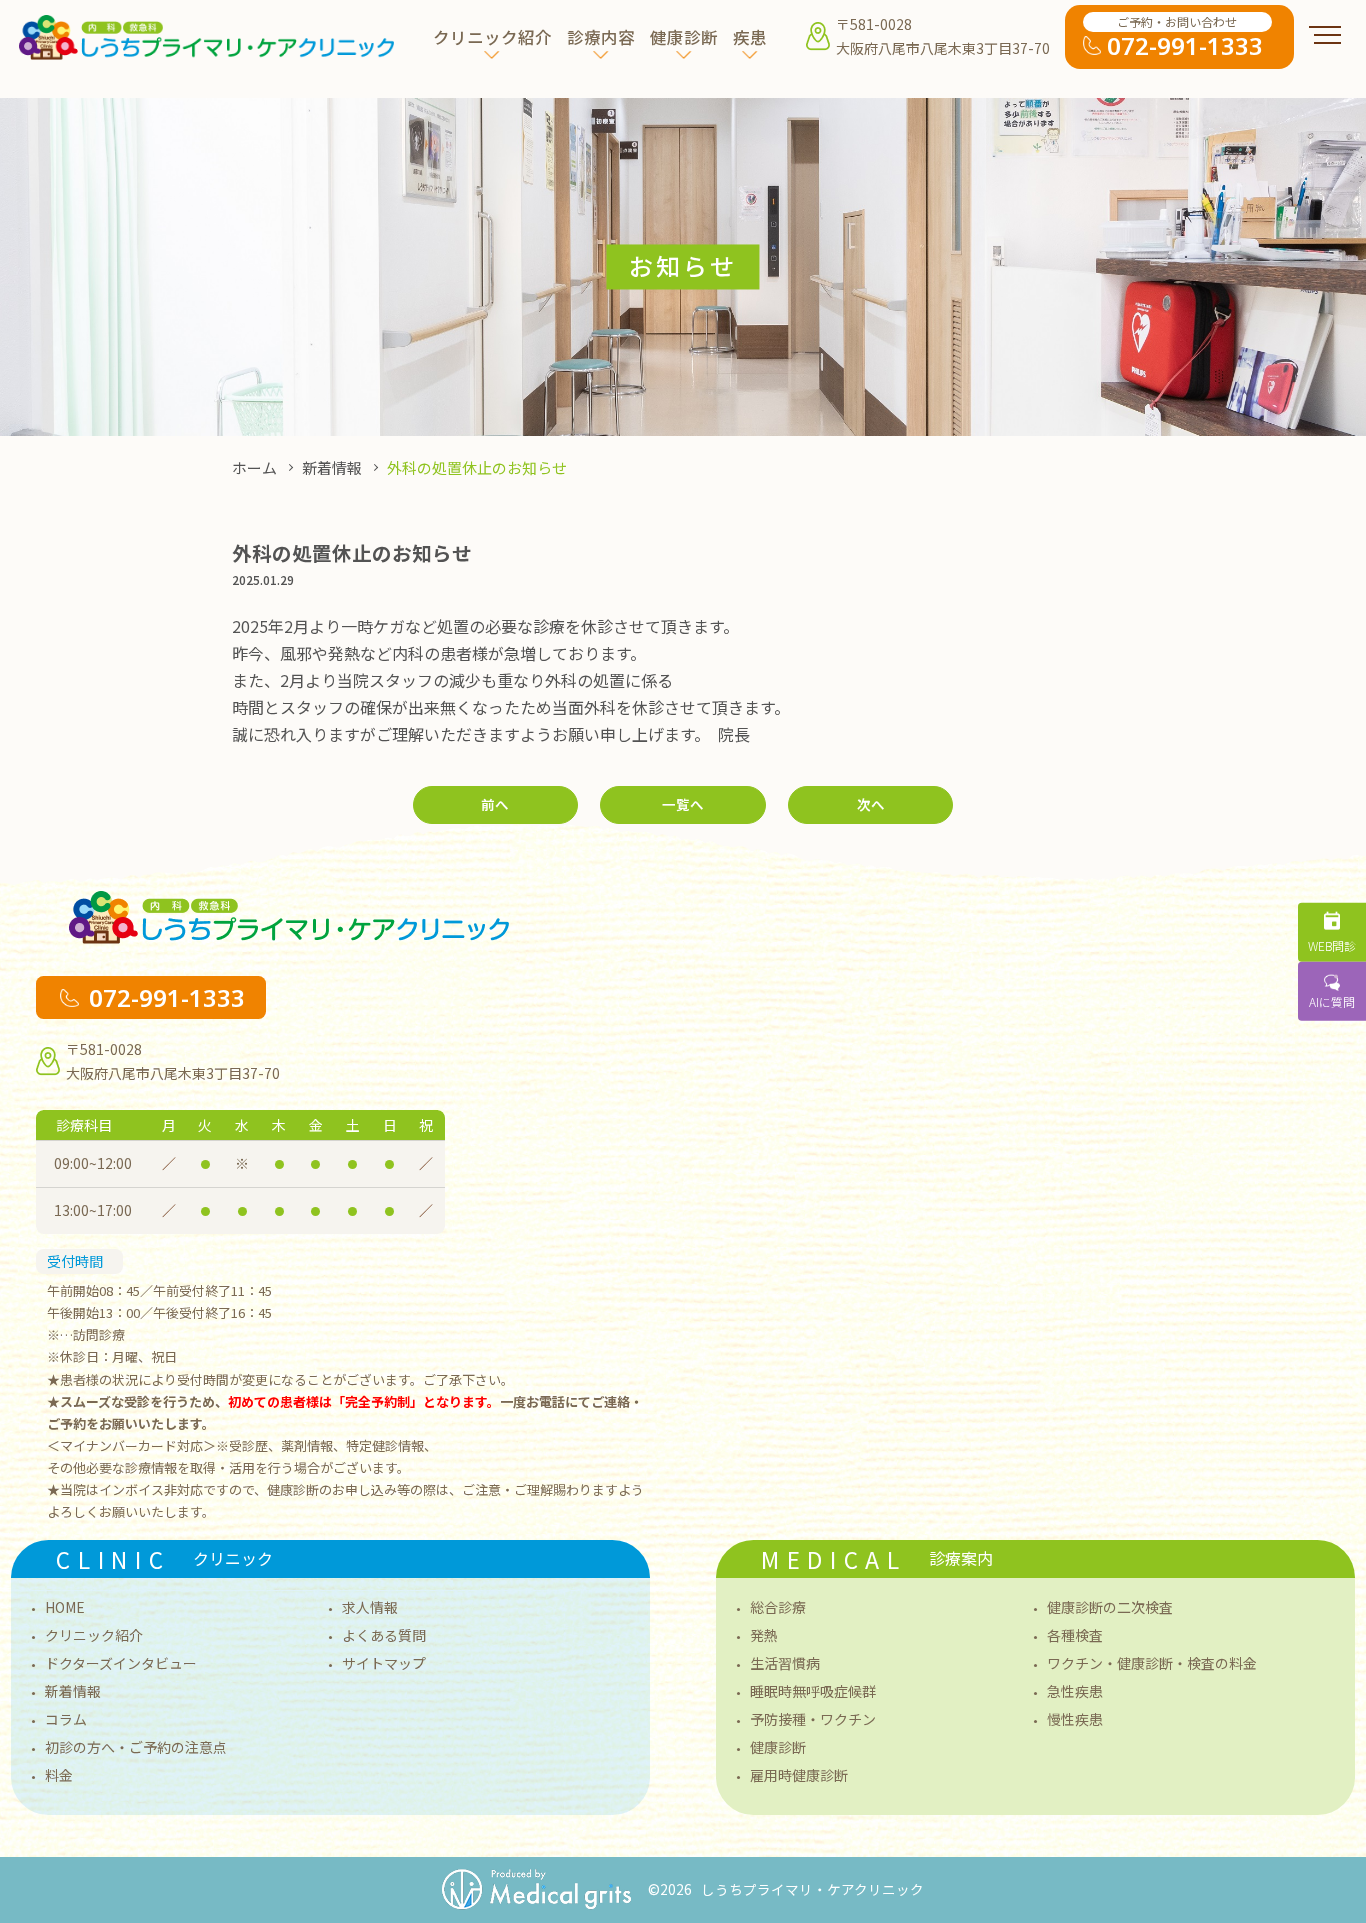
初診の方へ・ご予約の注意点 (136, 1747)
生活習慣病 (785, 1663)
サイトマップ (384, 1663)
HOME (65, 1607)
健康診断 (778, 1747)
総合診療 (778, 1607)
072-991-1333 (167, 997)
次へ (871, 804)
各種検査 (1075, 1635)
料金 (59, 1775)
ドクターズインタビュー (121, 1663)
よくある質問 (384, 1635)
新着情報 (332, 467)
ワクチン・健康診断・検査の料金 (1152, 1663)
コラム (66, 1719)
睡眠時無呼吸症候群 (813, 1691)
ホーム (254, 467)
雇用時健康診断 (799, 1775)
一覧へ (683, 804)
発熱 (764, 1635)
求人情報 (370, 1607)
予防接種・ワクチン (813, 1719)
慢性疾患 (1075, 1719)
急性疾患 (1075, 1691)
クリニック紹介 (94, 1635)
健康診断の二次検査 (1110, 1607)
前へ (495, 804)
